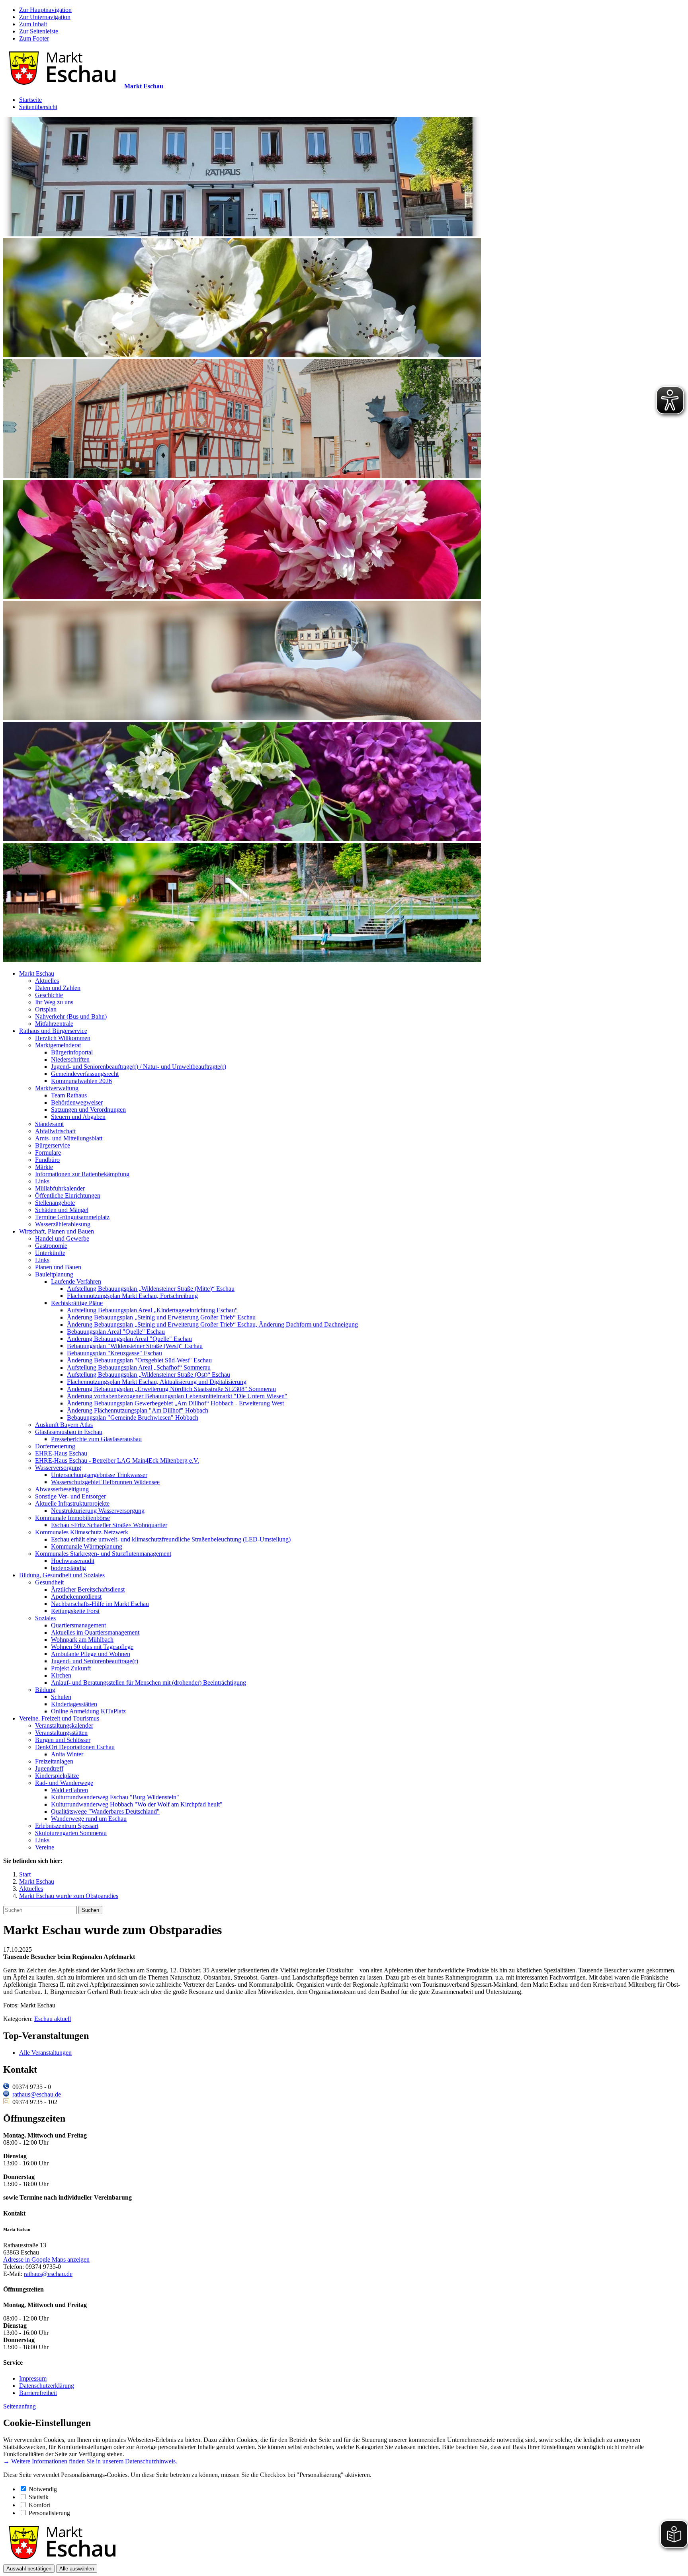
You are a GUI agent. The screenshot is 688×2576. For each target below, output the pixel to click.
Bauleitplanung (54, 1274)
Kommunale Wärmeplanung (87, 1546)
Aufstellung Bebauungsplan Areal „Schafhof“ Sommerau (139, 1367)
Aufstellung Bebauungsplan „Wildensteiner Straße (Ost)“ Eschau (149, 1375)
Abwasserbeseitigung (62, 1489)
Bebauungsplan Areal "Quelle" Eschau (116, 1332)
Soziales (45, 1618)
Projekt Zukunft (71, 1668)
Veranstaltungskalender (64, 1725)
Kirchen (61, 1675)
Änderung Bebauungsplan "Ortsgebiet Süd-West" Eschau (139, 1360)
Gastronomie (51, 1246)
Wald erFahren (69, 1790)
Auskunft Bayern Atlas (64, 1425)
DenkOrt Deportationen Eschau (75, 1747)
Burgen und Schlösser (63, 1740)
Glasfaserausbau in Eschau (69, 1432)
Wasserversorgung (58, 1468)
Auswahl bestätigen (29, 2569)
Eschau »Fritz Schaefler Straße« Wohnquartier (109, 1525)
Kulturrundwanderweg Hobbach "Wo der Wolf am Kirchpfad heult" (137, 1804)
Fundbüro (47, 1160)
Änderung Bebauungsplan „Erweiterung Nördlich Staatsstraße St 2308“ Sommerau (171, 1389)
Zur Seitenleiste (39, 31)
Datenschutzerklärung (47, 2386)
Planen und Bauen (58, 1267)
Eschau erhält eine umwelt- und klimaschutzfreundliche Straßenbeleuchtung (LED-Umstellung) (171, 1539)
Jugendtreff (49, 1768)
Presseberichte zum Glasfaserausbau (96, 1439)
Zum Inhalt (33, 24)
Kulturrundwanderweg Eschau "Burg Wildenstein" (115, 1797)
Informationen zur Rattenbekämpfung (82, 1174)
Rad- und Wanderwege (64, 1783)
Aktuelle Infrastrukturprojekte (72, 1503)
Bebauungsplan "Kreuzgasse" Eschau (114, 1353)
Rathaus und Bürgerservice (53, 1031)
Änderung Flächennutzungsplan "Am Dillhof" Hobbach (138, 1410)
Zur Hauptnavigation (45, 10)
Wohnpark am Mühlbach (82, 1640)
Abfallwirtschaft (55, 1131)
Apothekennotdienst (76, 1597)
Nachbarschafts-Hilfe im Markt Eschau (100, 1604)
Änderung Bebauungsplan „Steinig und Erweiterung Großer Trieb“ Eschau (161, 1317)
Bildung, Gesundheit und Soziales (62, 1575)
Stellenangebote (55, 1203)
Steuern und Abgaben (78, 1117)
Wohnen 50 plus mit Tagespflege (92, 1647)
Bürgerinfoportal (72, 1052)
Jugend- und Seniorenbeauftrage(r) (95, 1661)
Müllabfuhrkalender (60, 1188)
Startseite (30, 100)
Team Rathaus (69, 1095)
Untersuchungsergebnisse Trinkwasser (99, 1475)
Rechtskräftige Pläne (77, 1303)
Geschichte (49, 995)
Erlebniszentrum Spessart (67, 1826)
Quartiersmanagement (78, 1625)
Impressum (33, 2378)
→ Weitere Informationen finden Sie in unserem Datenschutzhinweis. (90, 2461)
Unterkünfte (50, 1253)
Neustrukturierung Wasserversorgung (98, 1511)
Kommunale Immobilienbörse (72, 1518)
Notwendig (43, 2489)
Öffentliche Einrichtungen (68, 1195)
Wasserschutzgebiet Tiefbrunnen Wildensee (105, 1482)
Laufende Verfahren (76, 1281)
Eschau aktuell (53, 2019)
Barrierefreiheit (38, 2393)
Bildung (45, 1690)
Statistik (39, 2497)
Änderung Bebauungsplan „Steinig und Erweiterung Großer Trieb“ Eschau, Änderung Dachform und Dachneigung (212, 1324)
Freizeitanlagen (54, 1761)
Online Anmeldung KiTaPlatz (88, 1711)
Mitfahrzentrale (54, 1024)
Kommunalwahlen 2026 (81, 1081)
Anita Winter (67, 1754)
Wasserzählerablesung (63, 1224)
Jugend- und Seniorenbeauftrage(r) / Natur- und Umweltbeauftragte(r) (139, 1067)
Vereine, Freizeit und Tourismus (59, 1718)
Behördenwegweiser (77, 1102)
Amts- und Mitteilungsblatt (69, 1138)
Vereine (45, 1847)
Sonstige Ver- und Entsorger (70, 1496)
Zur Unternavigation (45, 17)
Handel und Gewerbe (62, 1238)
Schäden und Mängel (62, 1210)
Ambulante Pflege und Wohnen (91, 1654)
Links (42, 1181)
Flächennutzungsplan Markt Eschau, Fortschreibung (132, 1296)
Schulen (61, 1697)
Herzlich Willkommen (63, 1038)
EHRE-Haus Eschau (61, 1453)
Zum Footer (34, 38)
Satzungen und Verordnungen (88, 1110)
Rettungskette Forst (75, 1611)
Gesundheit (49, 1582)
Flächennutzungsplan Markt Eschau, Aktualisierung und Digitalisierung (157, 1382)
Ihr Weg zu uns (54, 1002)
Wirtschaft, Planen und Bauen (57, 1231)
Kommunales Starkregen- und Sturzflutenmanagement (103, 1554)
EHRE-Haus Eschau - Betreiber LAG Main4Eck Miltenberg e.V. (117, 1460)
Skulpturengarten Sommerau (71, 1833)
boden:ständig (68, 1568)
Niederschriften (70, 1059)
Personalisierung (49, 2513)
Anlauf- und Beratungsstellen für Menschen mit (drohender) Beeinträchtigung (149, 1683)
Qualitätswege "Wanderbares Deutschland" (105, 1811)
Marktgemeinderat (58, 1045)
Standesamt (49, 1124)
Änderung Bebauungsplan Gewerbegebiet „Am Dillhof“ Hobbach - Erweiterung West (175, 1403)
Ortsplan (46, 1009)
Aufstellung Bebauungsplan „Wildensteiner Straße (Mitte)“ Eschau (151, 1289)
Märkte (44, 1167)
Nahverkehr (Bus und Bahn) (71, 1016)
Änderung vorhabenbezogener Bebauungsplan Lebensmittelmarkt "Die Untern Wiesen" (177, 1396)
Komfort (39, 2505)
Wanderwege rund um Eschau (89, 1819)
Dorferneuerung (55, 1446)
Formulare (48, 1153)
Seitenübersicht (38, 107)
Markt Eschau (37, 973)
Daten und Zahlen (58, 988)
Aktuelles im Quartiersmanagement (95, 1632)
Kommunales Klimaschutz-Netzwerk (82, 1532)
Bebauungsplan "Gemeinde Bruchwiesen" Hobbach (133, 1418)
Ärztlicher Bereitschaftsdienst (88, 1589)
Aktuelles (47, 981)
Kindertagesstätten (74, 1704)
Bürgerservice (53, 1145)
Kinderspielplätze (57, 1776)
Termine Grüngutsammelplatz (72, 1217)
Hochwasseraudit (73, 1561)
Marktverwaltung (57, 1088)
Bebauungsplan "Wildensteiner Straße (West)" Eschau (135, 1346)
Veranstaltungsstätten (61, 1733)
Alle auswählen (77, 2569)
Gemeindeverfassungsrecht (85, 1074)
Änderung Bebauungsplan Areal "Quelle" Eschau (129, 1339)
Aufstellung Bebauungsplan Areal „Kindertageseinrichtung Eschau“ (152, 1310)
